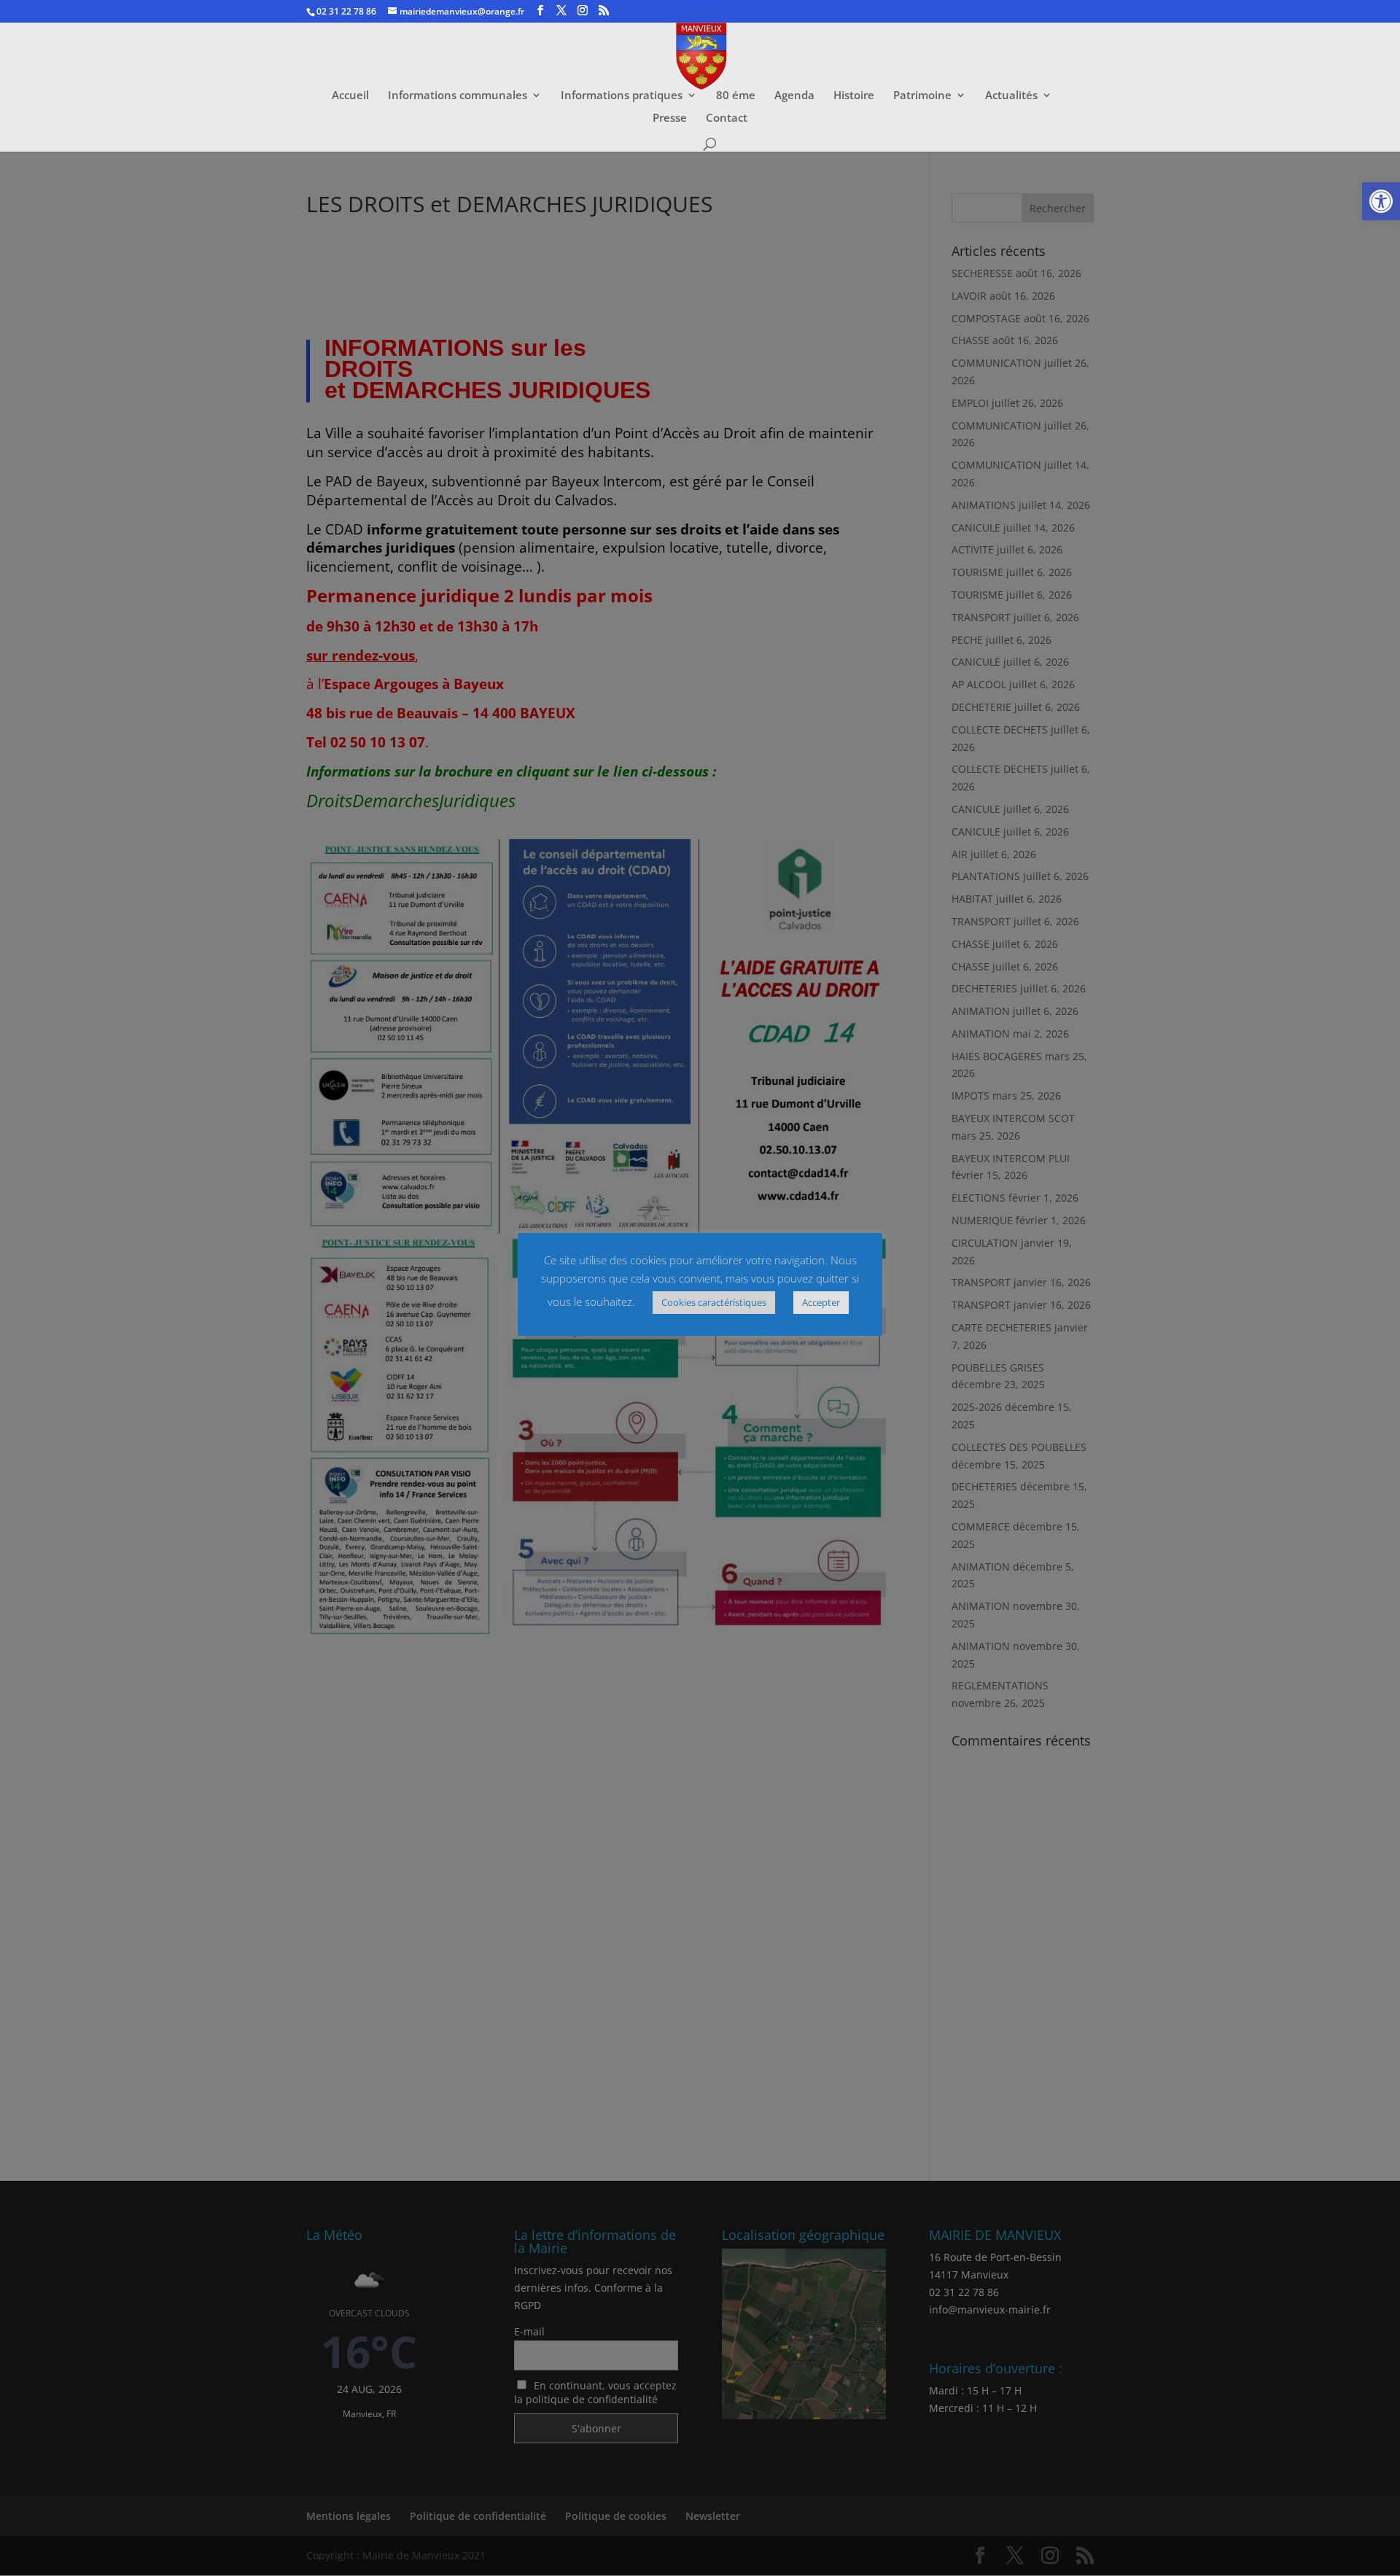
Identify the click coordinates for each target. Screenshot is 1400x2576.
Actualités (1011, 96)
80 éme (736, 96)
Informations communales (458, 96)
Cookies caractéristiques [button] (714, 1302)
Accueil (350, 96)
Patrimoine (922, 96)
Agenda (794, 96)
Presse (670, 118)
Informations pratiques (622, 96)
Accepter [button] (821, 1302)
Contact (727, 118)
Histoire (854, 96)
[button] (1381, 201)
